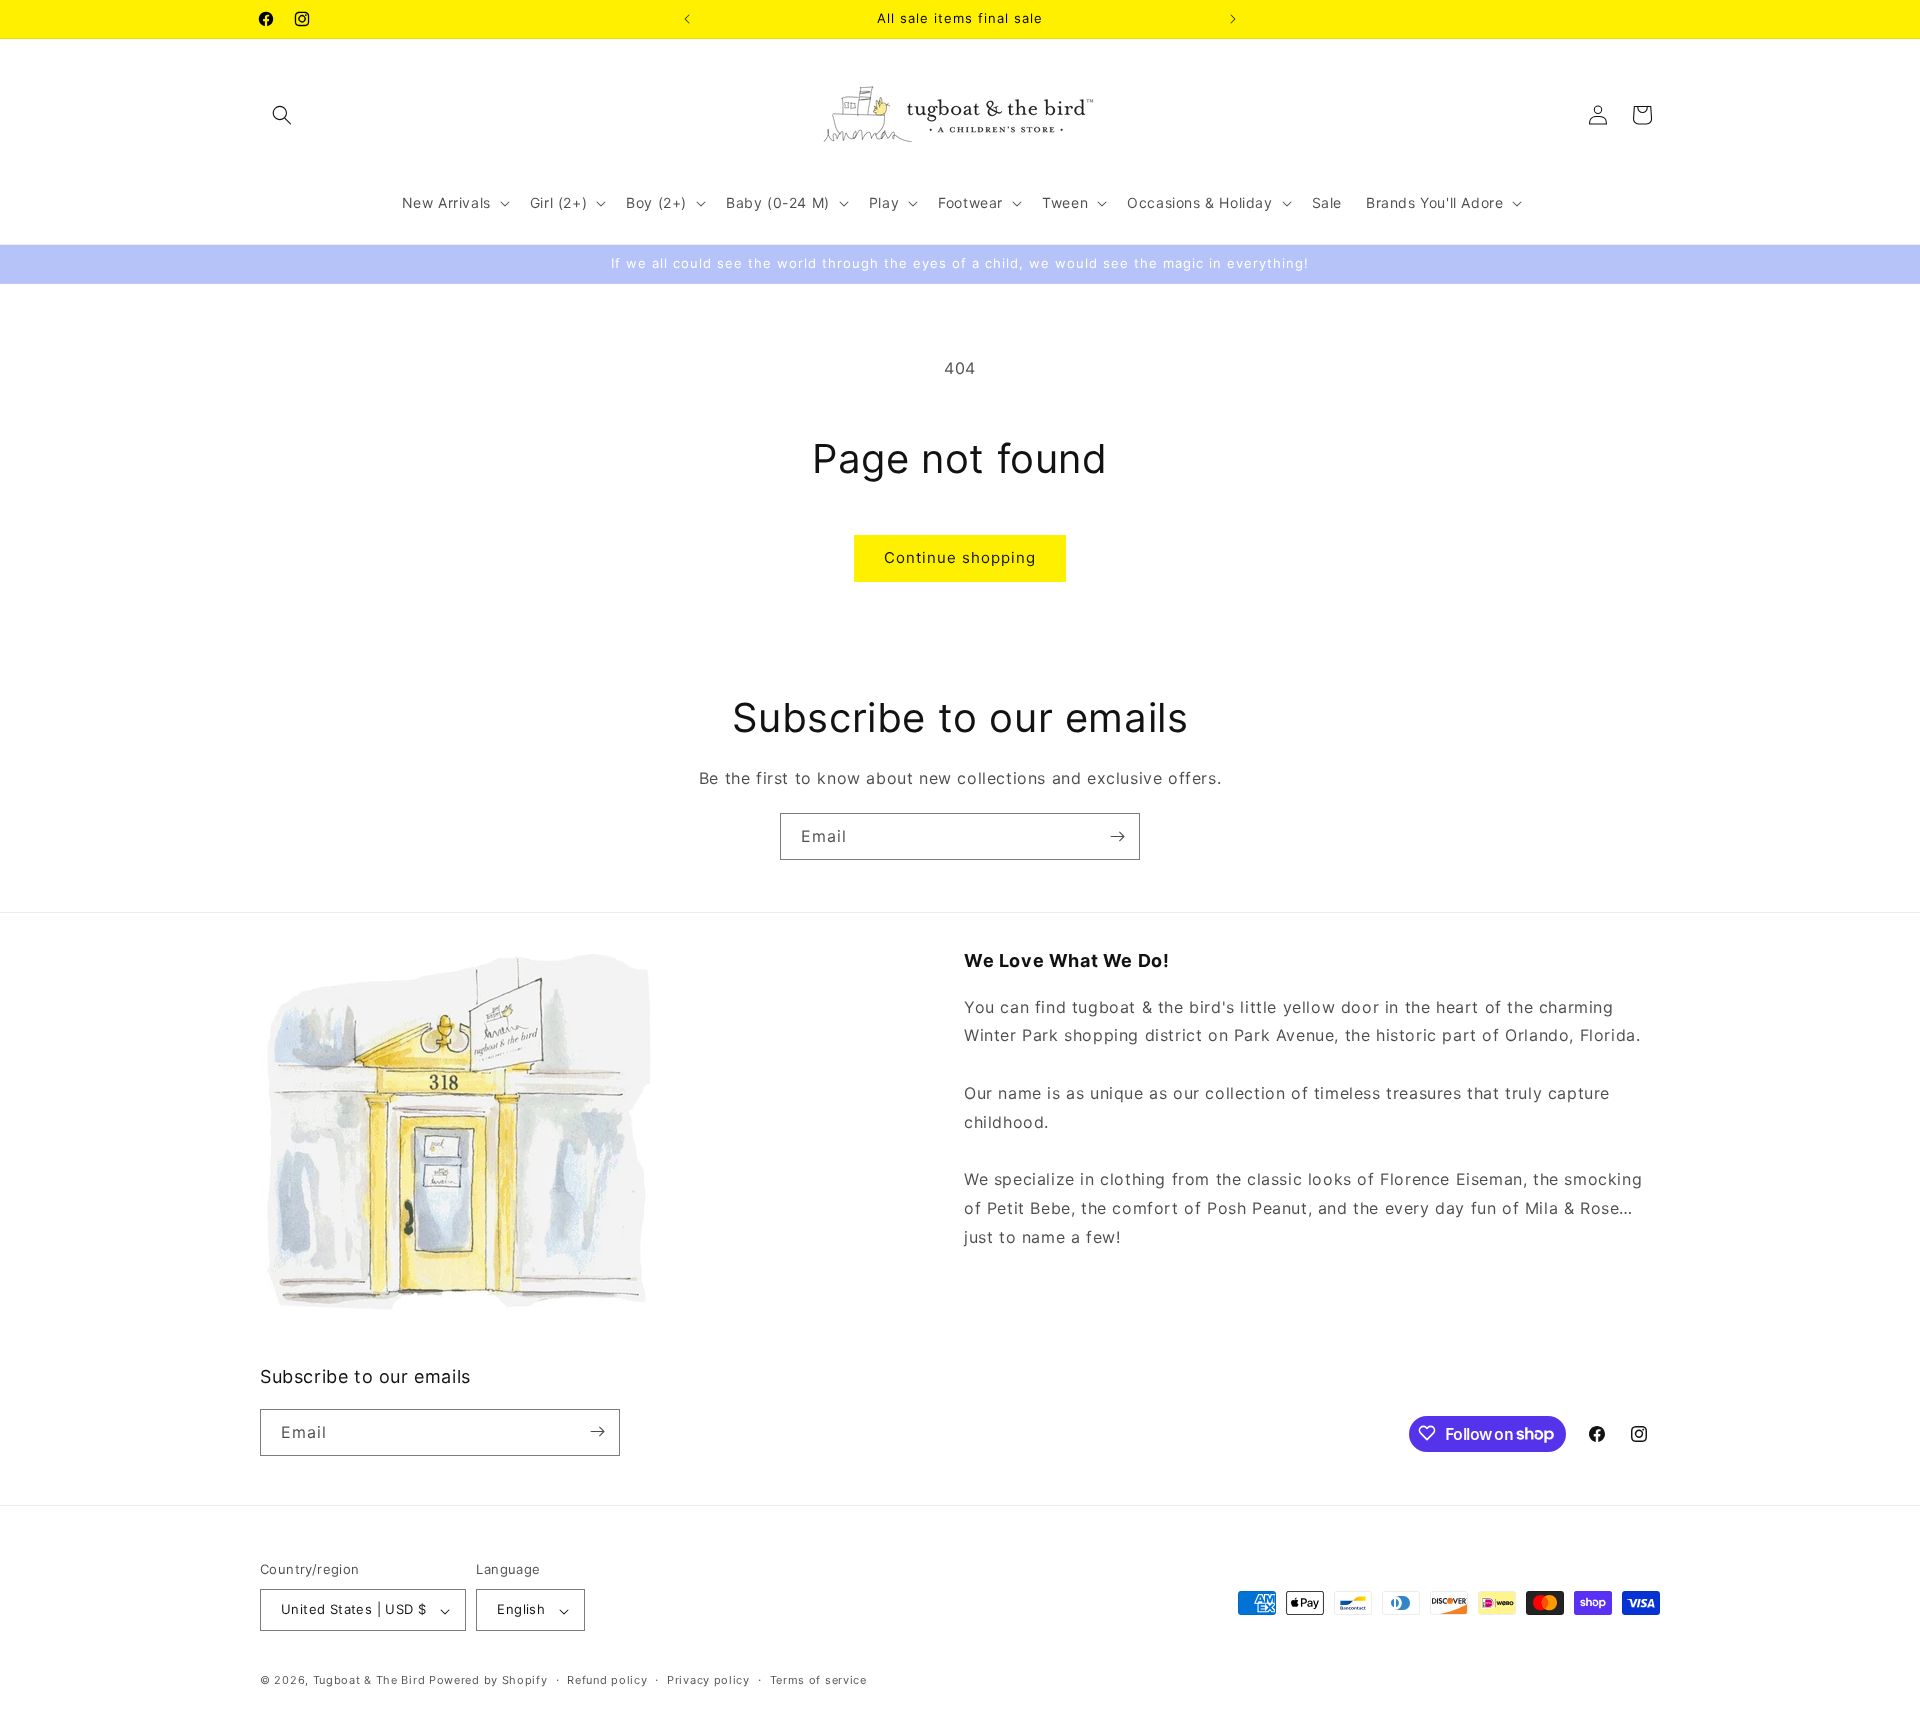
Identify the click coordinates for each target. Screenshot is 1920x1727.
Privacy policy (708, 1680)
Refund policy (607, 1680)
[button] (282, 115)
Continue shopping (960, 557)
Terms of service (818, 1680)
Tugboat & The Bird (369, 1681)
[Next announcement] (1233, 19)
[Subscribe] (1117, 836)
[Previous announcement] (687, 19)
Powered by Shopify (488, 1681)
